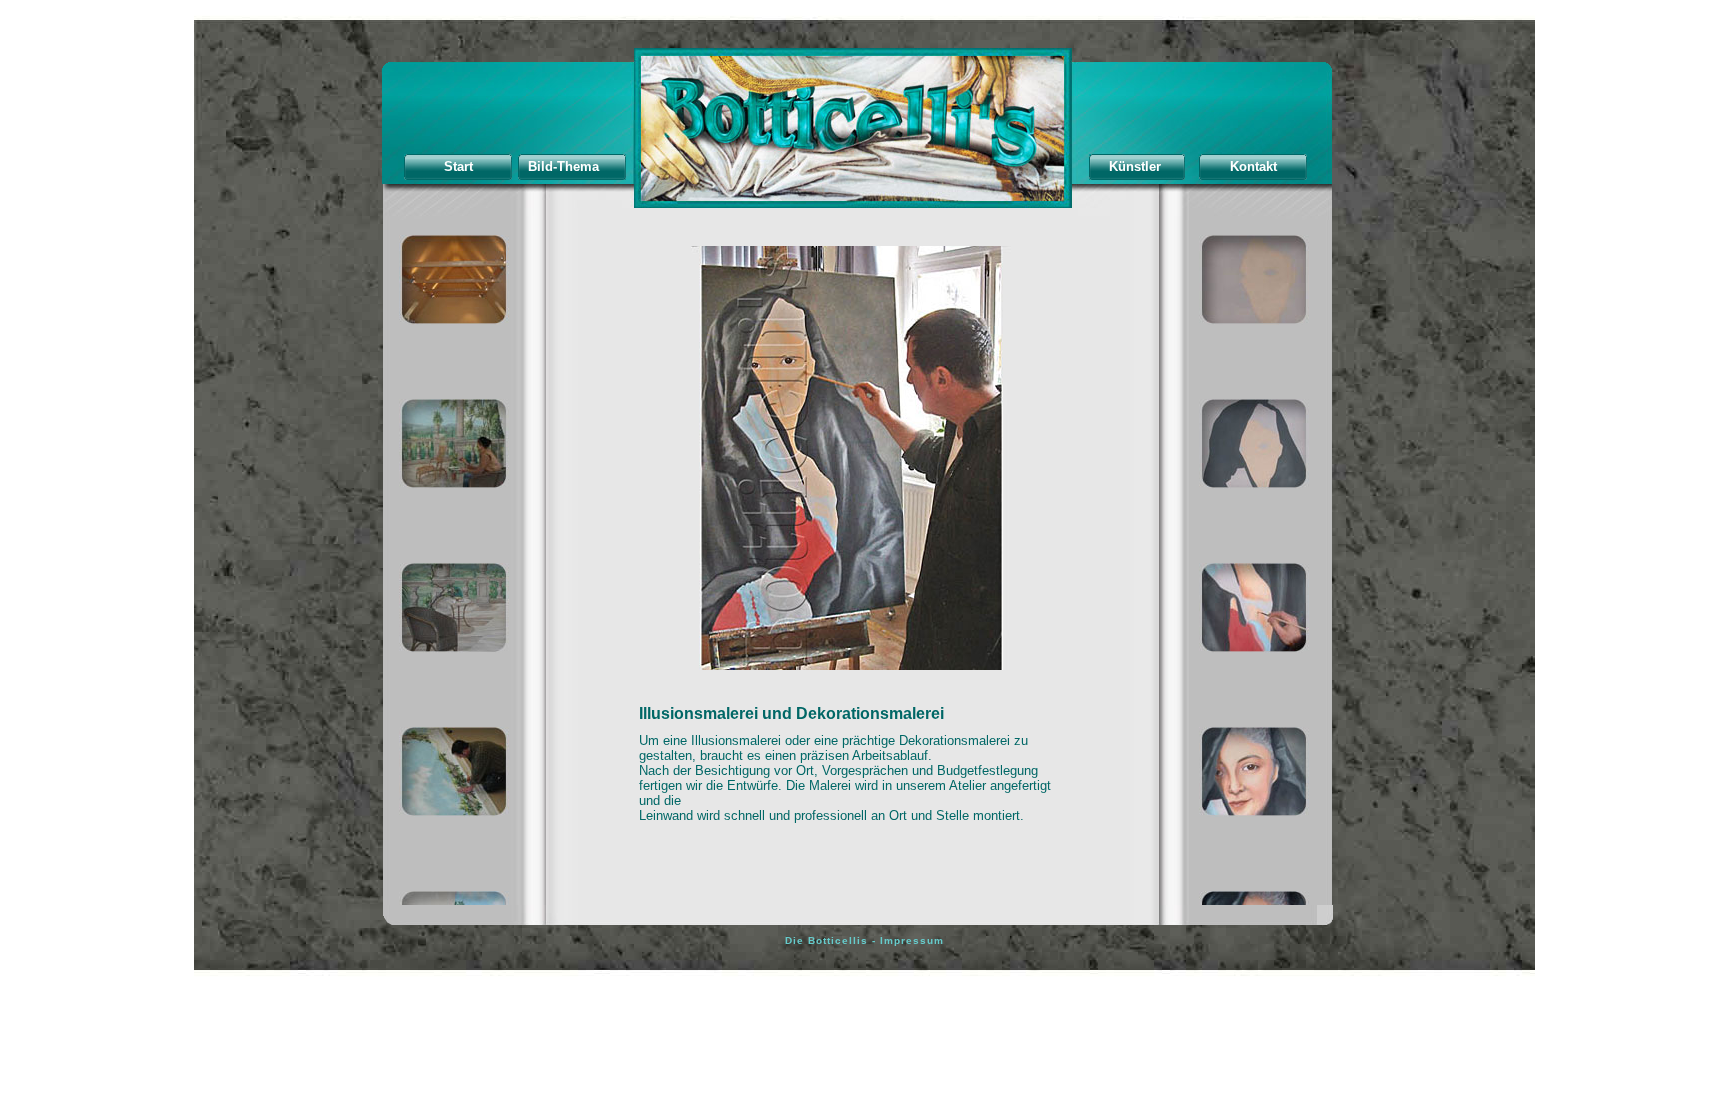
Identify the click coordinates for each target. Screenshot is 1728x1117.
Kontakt (1253, 166)
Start (458, 166)
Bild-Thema (563, 166)
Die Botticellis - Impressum (864, 940)
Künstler (1135, 166)
